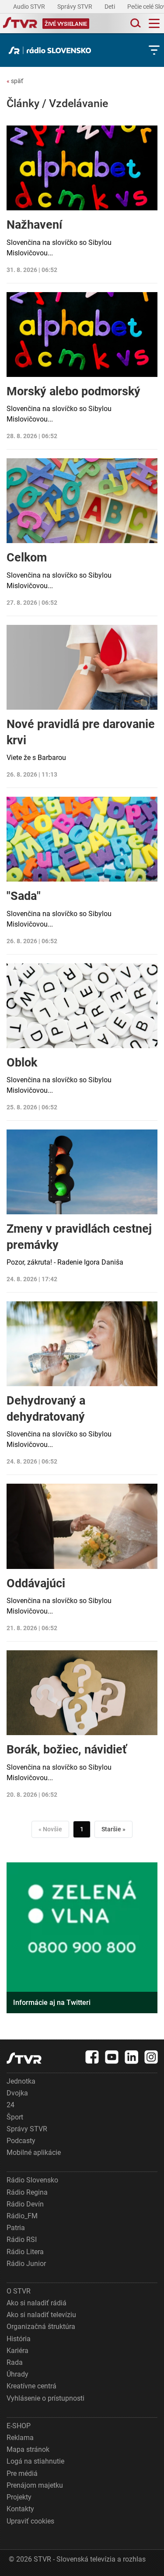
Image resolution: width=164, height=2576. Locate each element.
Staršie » (113, 1829)
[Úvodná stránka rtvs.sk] (20, 24)
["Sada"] (82, 839)
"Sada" (24, 896)
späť (15, 81)
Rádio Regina (27, 2192)
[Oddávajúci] (82, 1526)
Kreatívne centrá (31, 2386)
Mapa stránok (28, 2449)
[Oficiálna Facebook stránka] (92, 2057)
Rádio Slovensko (32, 2180)
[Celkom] (82, 501)
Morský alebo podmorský (73, 391)
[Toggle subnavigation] (154, 50)
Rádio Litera (25, 2252)
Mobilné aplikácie (34, 2152)
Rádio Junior (26, 2264)
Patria (16, 2228)
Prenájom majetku (35, 2485)
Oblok (22, 1063)
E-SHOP (19, 2426)
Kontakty (20, 2509)
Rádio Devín (25, 2204)
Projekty (19, 2497)
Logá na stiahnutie (35, 2461)
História (19, 2339)
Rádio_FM (22, 2216)
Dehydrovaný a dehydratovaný (46, 1408)
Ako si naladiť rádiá (37, 2303)
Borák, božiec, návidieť (67, 1750)
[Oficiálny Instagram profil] (151, 2057)
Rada (15, 2362)
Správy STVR (75, 7)
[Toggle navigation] (154, 23)
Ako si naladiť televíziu (41, 2315)
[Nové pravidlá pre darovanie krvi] (82, 667)
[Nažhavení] (82, 168)
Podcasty (21, 2141)
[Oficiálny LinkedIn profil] (132, 2057)
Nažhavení (34, 225)
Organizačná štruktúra (41, 2327)
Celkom (27, 558)
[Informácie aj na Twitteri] (82, 1938)
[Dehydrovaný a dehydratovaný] (82, 1344)
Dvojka (17, 2093)
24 (10, 2105)
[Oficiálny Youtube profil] (112, 2057)
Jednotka (21, 2081)
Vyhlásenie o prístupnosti (45, 2398)
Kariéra (17, 2351)
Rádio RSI (22, 2240)
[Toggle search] (135, 23)
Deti (110, 7)
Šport (15, 2117)
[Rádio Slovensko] (52, 50)
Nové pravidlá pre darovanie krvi (81, 732)
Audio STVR (30, 7)
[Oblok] (82, 1006)
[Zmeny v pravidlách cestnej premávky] (82, 1172)
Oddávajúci (36, 1583)
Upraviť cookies (30, 2521)
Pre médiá (22, 2473)
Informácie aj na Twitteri (52, 2003)
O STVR (19, 2291)
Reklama (20, 2438)
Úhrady (17, 2374)
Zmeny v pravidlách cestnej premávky (79, 1237)
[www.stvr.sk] (24, 2058)
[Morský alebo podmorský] (82, 335)
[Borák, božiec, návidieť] (82, 1693)
